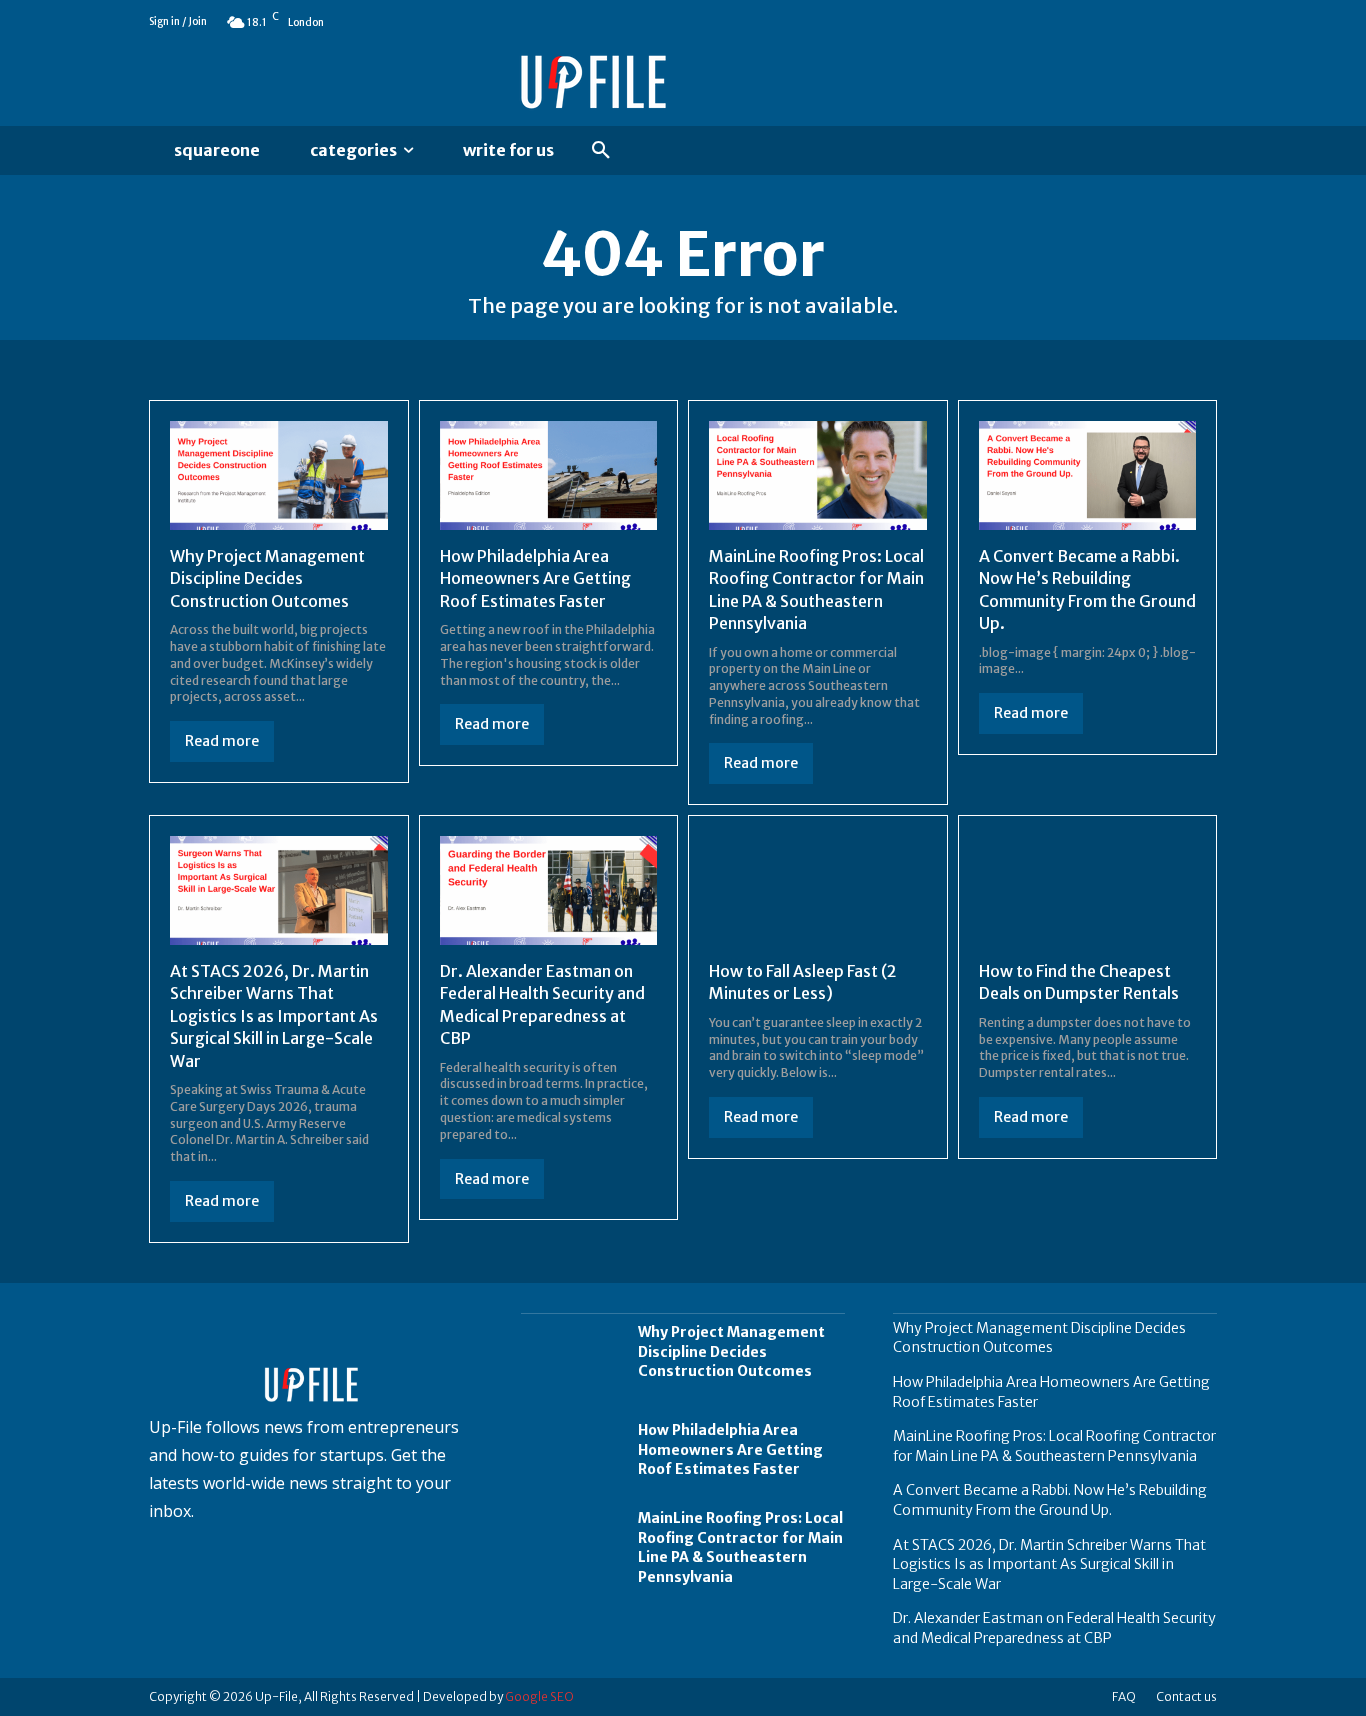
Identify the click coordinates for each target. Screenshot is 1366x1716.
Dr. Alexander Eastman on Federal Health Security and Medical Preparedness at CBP (1054, 1628)
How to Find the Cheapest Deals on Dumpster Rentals (1079, 982)
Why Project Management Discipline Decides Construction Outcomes (267, 578)
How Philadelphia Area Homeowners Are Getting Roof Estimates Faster (535, 578)
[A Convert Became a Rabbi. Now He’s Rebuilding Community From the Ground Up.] (1088, 475)
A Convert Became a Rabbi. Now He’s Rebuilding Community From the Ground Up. (1050, 1500)
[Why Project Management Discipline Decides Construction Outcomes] (279, 475)
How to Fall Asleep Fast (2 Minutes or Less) (803, 982)
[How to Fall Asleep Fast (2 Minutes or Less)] (818, 890)
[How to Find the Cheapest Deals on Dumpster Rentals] (1088, 890)
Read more (222, 741)
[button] (601, 151)
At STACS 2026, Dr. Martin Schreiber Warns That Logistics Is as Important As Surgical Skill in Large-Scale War (274, 1016)
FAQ (1124, 1696)
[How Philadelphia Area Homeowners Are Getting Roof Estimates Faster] (549, 475)
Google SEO (539, 1696)
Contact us (1186, 1696)
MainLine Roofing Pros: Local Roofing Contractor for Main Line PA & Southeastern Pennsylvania (740, 1547)
